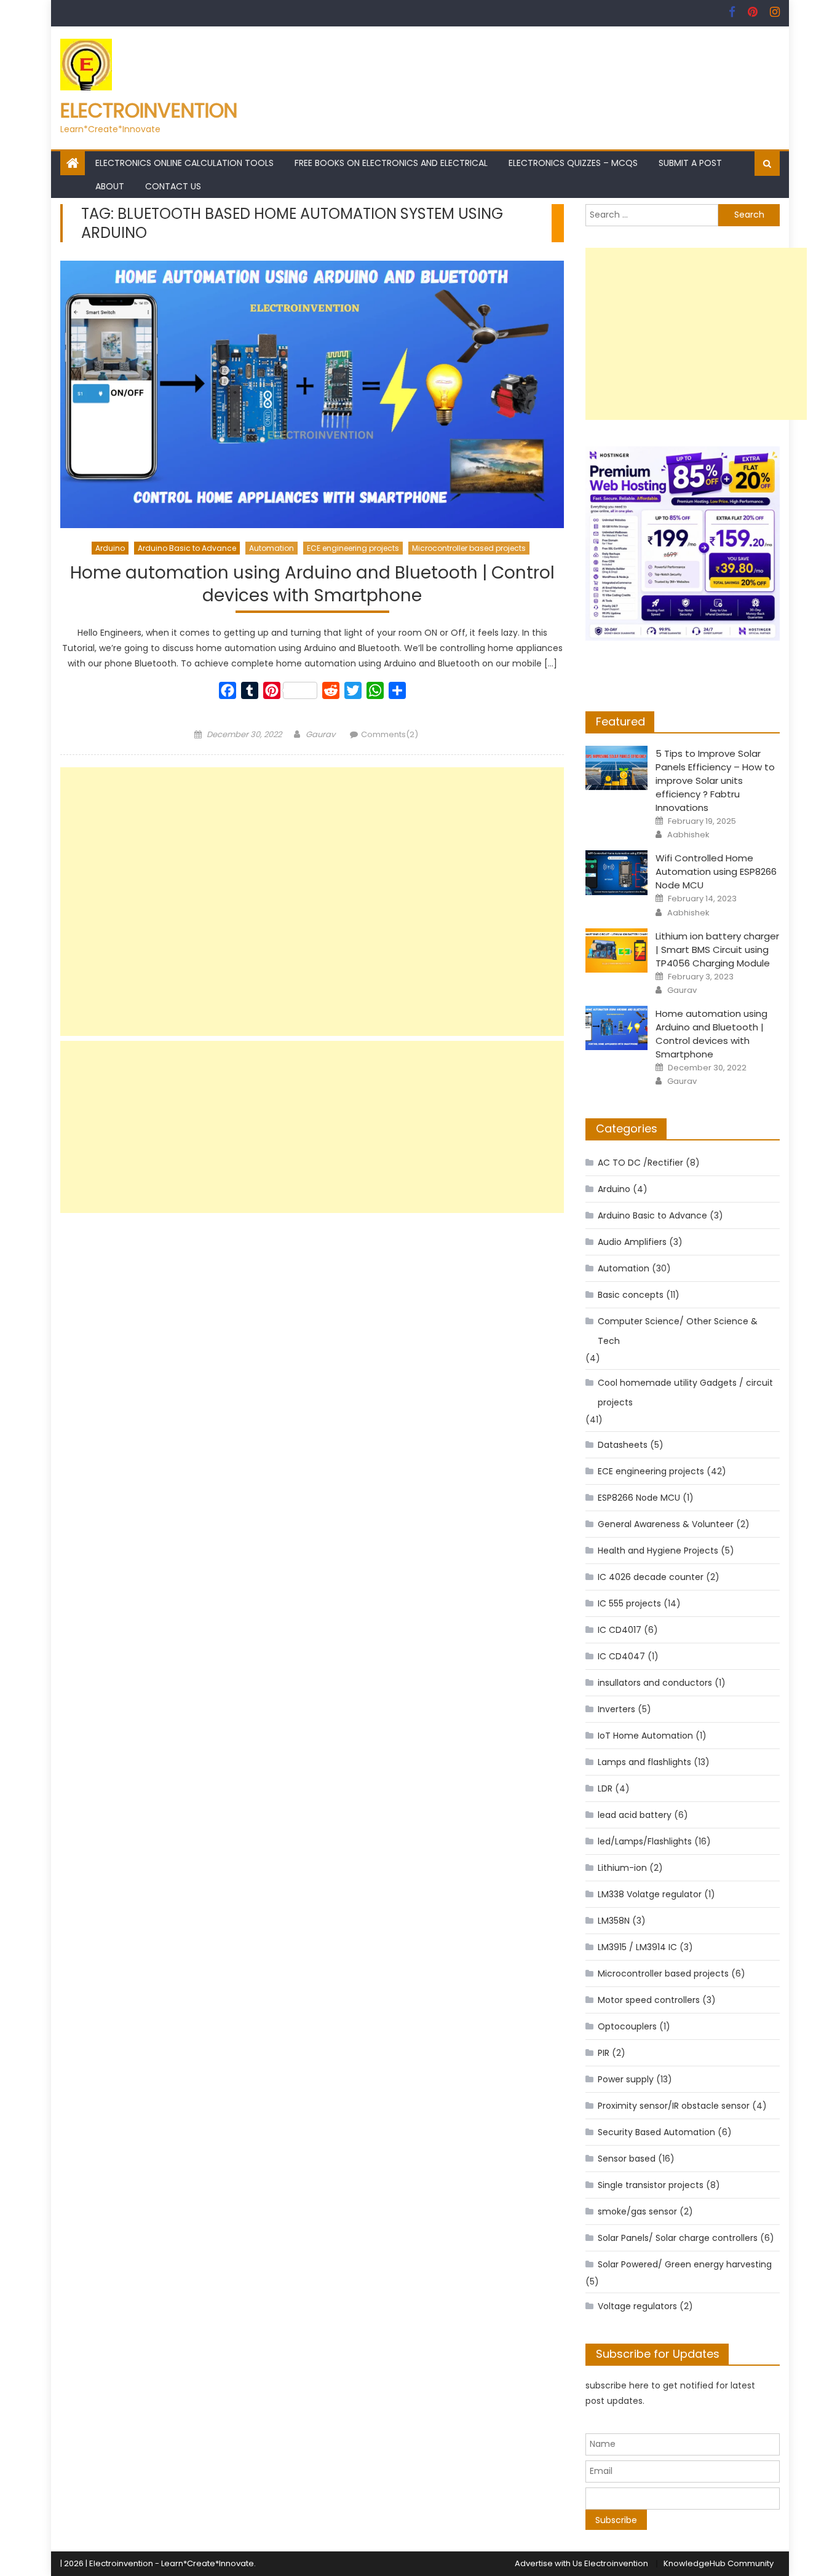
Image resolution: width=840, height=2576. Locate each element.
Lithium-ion (622, 1868)
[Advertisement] (312, 902)
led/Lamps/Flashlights (645, 1841)
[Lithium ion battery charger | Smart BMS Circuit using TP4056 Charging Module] (616, 950)
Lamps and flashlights (644, 1762)
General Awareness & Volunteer (666, 1524)
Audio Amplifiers (632, 1242)
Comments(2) (390, 734)
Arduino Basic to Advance (187, 548)
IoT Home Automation (645, 1736)
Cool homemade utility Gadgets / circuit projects (685, 1393)
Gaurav (320, 734)
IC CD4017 (620, 1630)
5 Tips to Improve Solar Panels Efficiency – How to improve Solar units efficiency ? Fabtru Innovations (715, 780)
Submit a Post (690, 163)
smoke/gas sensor (637, 2211)
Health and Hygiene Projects (658, 1551)
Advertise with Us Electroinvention (581, 2563)
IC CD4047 (621, 1656)
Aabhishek (688, 835)
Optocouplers (627, 2026)
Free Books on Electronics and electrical (391, 163)
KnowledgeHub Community (719, 2563)
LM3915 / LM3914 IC (637, 1947)
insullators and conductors (655, 1683)
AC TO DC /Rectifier (640, 1163)
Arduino (110, 548)
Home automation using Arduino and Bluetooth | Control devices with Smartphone (312, 584)
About (110, 186)
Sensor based (627, 2159)
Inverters (616, 1709)
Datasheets (623, 1445)
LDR (605, 1788)
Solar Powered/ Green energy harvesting (685, 2264)
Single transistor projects (651, 2185)
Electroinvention (149, 110)
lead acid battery (635, 1815)
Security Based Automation (656, 2132)
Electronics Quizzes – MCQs (573, 163)
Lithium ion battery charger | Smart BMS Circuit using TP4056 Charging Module (717, 950)
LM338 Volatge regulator (650, 1894)
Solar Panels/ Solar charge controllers (678, 2238)
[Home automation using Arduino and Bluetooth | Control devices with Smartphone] (312, 394)
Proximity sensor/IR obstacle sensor (674, 2106)
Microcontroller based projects (469, 548)
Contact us (173, 186)
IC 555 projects (629, 1603)
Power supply (626, 2079)
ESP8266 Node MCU (639, 1498)
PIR (604, 2053)
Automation (271, 548)
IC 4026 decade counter (651, 1577)
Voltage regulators (637, 2306)
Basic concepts (631, 1295)
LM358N (614, 1921)
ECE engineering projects (353, 548)
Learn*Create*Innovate (208, 2563)
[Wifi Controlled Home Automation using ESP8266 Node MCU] (616, 872)
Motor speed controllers (649, 2000)
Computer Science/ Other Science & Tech (678, 1331)
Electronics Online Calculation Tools (184, 163)
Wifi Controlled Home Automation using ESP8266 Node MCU (716, 871)
